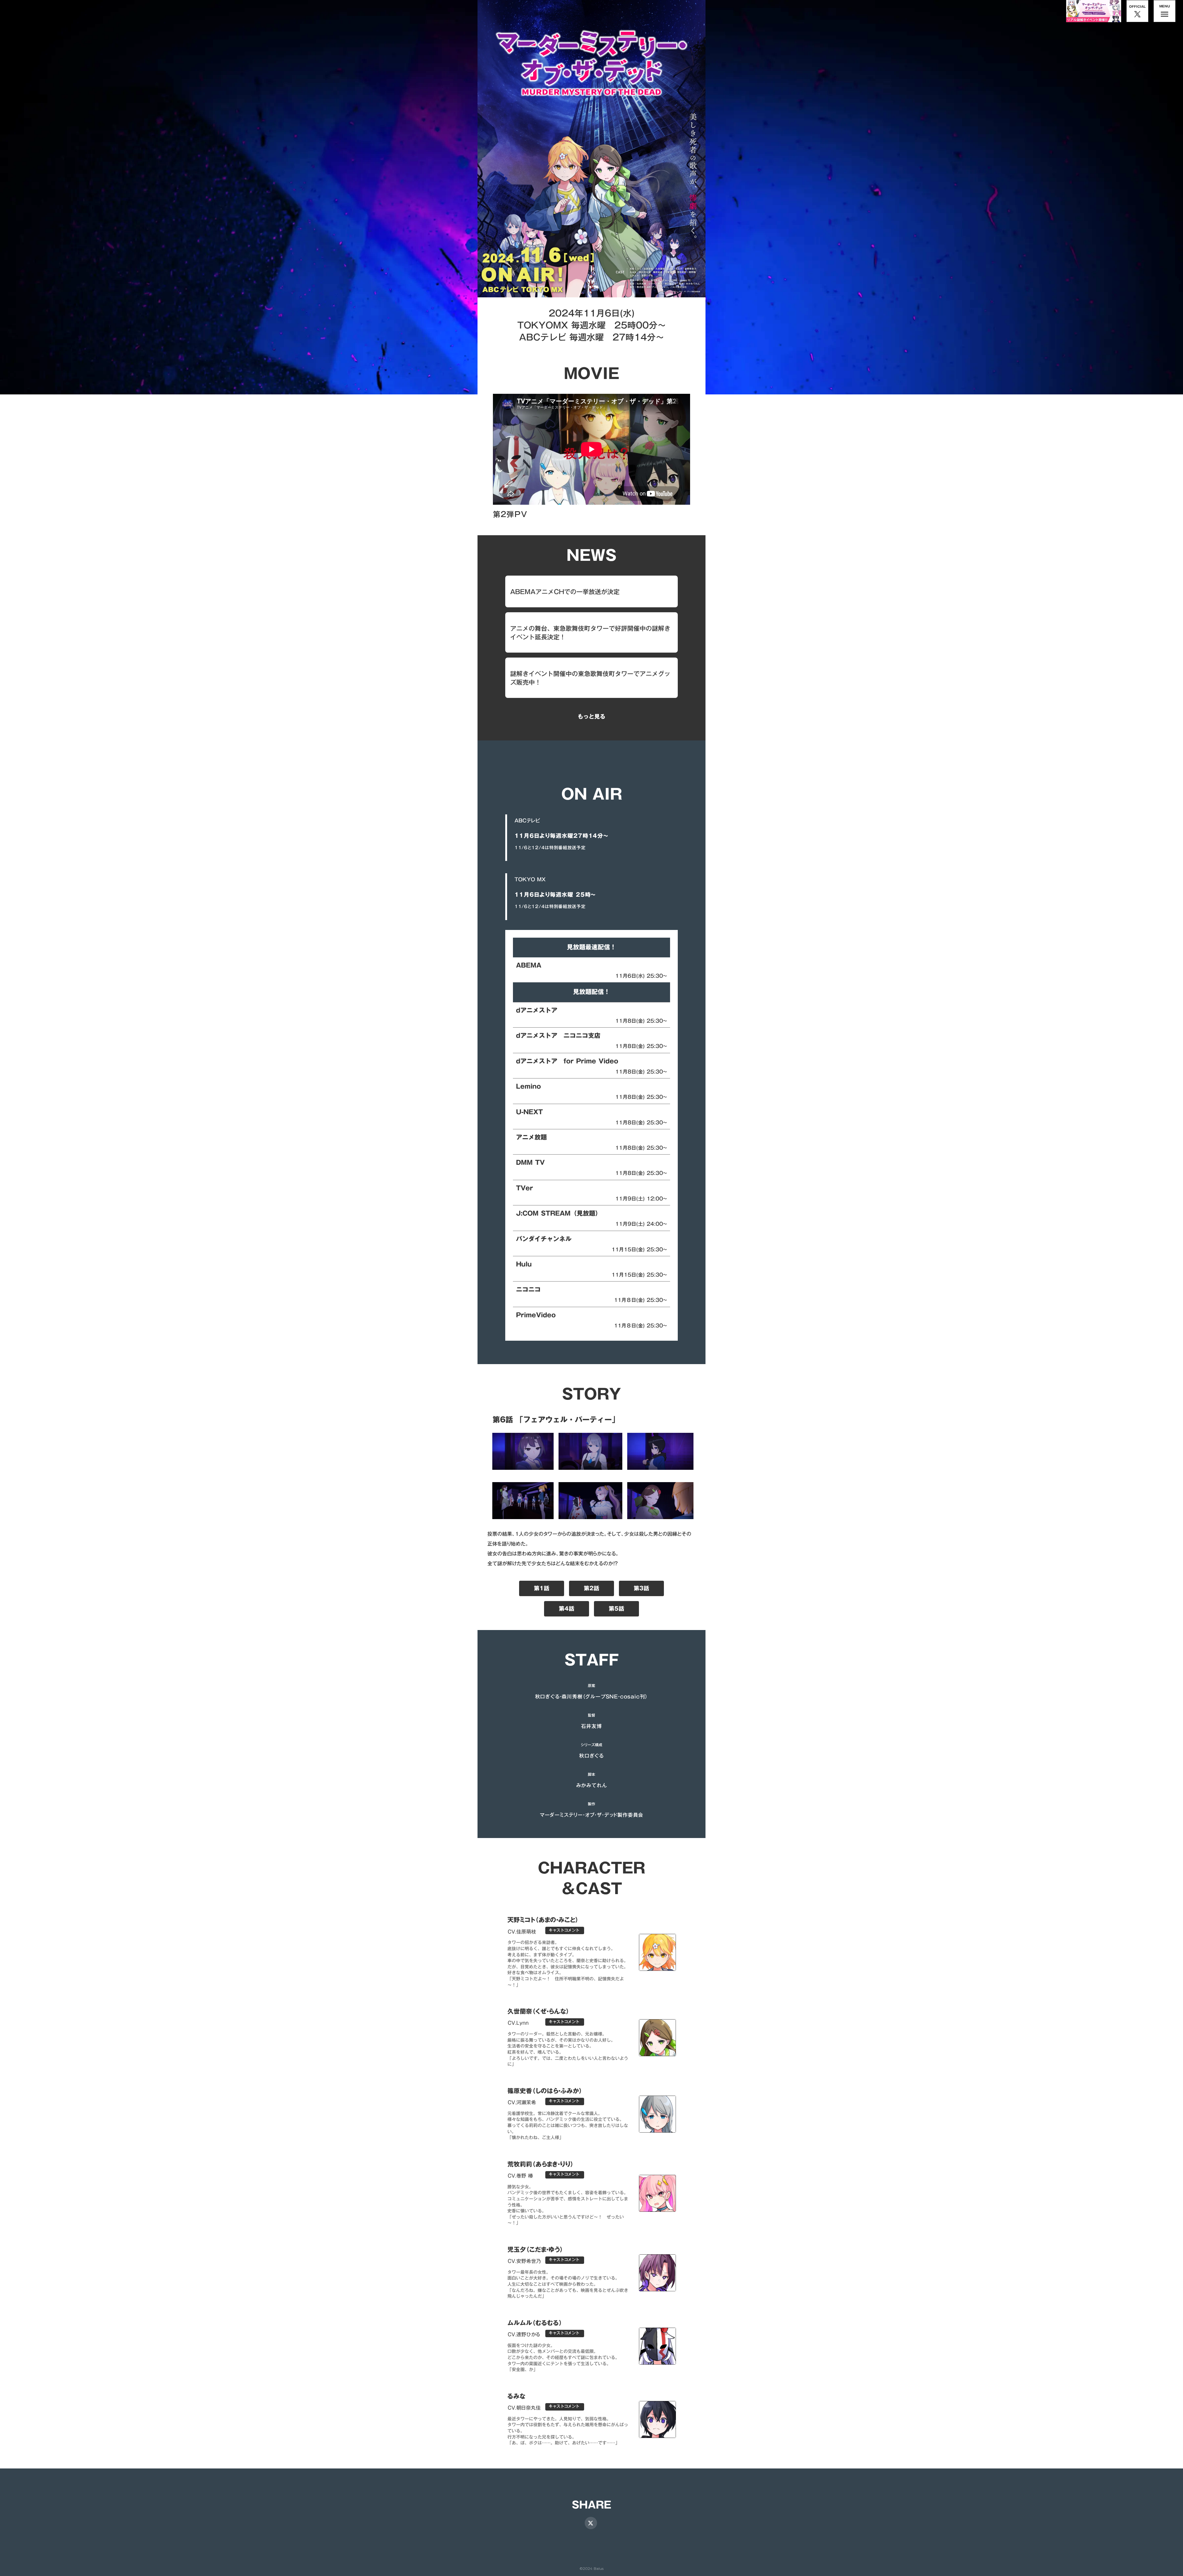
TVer (524, 1188)
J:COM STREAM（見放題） (559, 1213)
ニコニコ (528, 1289)
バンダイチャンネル (544, 1239)
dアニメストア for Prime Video (567, 1061)
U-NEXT (529, 1112)
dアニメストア (537, 1010)
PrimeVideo (536, 1315)
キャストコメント (564, 1931)
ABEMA (529, 965)
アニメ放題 (531, 1137)
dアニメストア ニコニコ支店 (558, 1035)
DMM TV (530, 1162)
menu (1165, 14)
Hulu (524, 1264)
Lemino (528, 1086)
